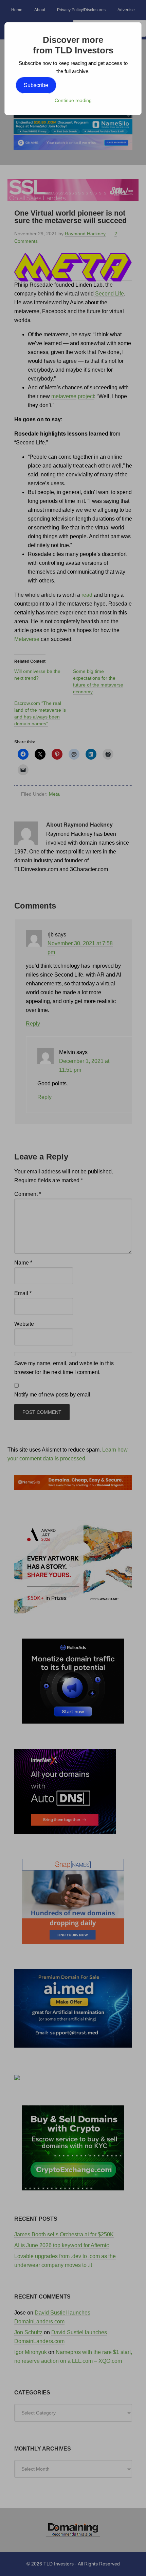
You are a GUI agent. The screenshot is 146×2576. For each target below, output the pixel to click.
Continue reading (73, 100)
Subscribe (36, 85)
